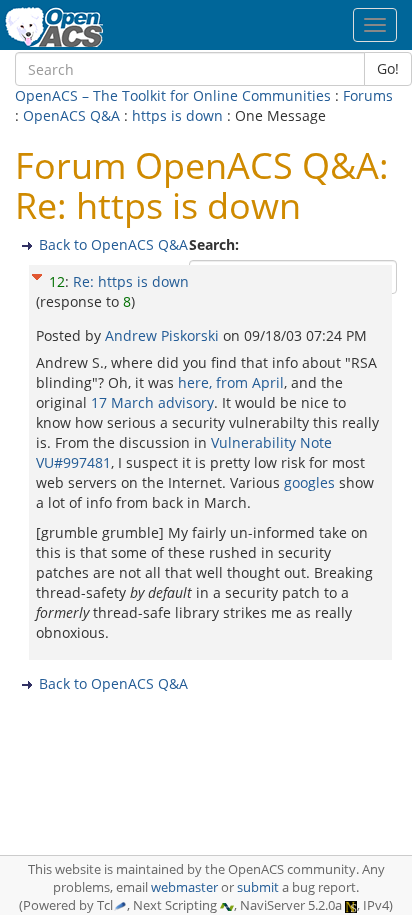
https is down (177, 115)
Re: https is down (131, 281)
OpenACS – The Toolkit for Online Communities (173, 95)
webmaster (184, 887)
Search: (216, 244)
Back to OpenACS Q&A (113, 244)
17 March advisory (152, 402)
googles (309, 482)
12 (57, 281)
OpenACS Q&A (71, 115)
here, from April (231, 382)
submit (258, 887)
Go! (388, 68)
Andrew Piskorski (164, 335)
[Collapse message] (37, 274)
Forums (368, 95)
